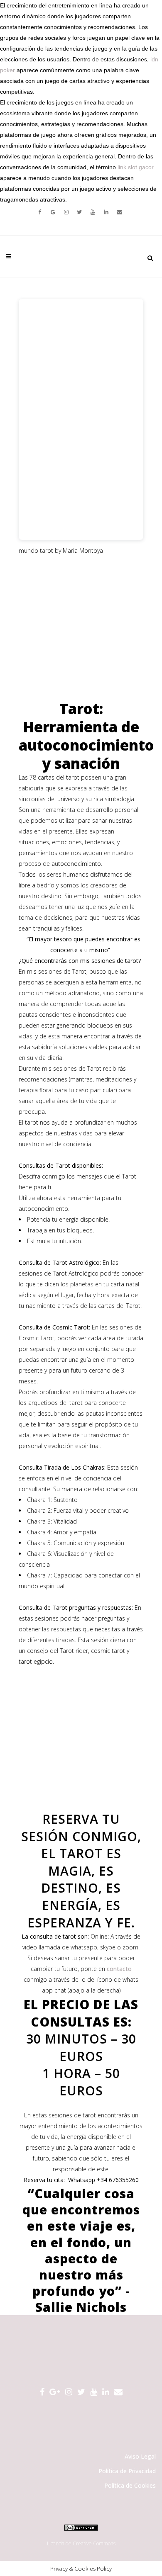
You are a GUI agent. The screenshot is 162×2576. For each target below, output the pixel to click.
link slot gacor (136, 167)
